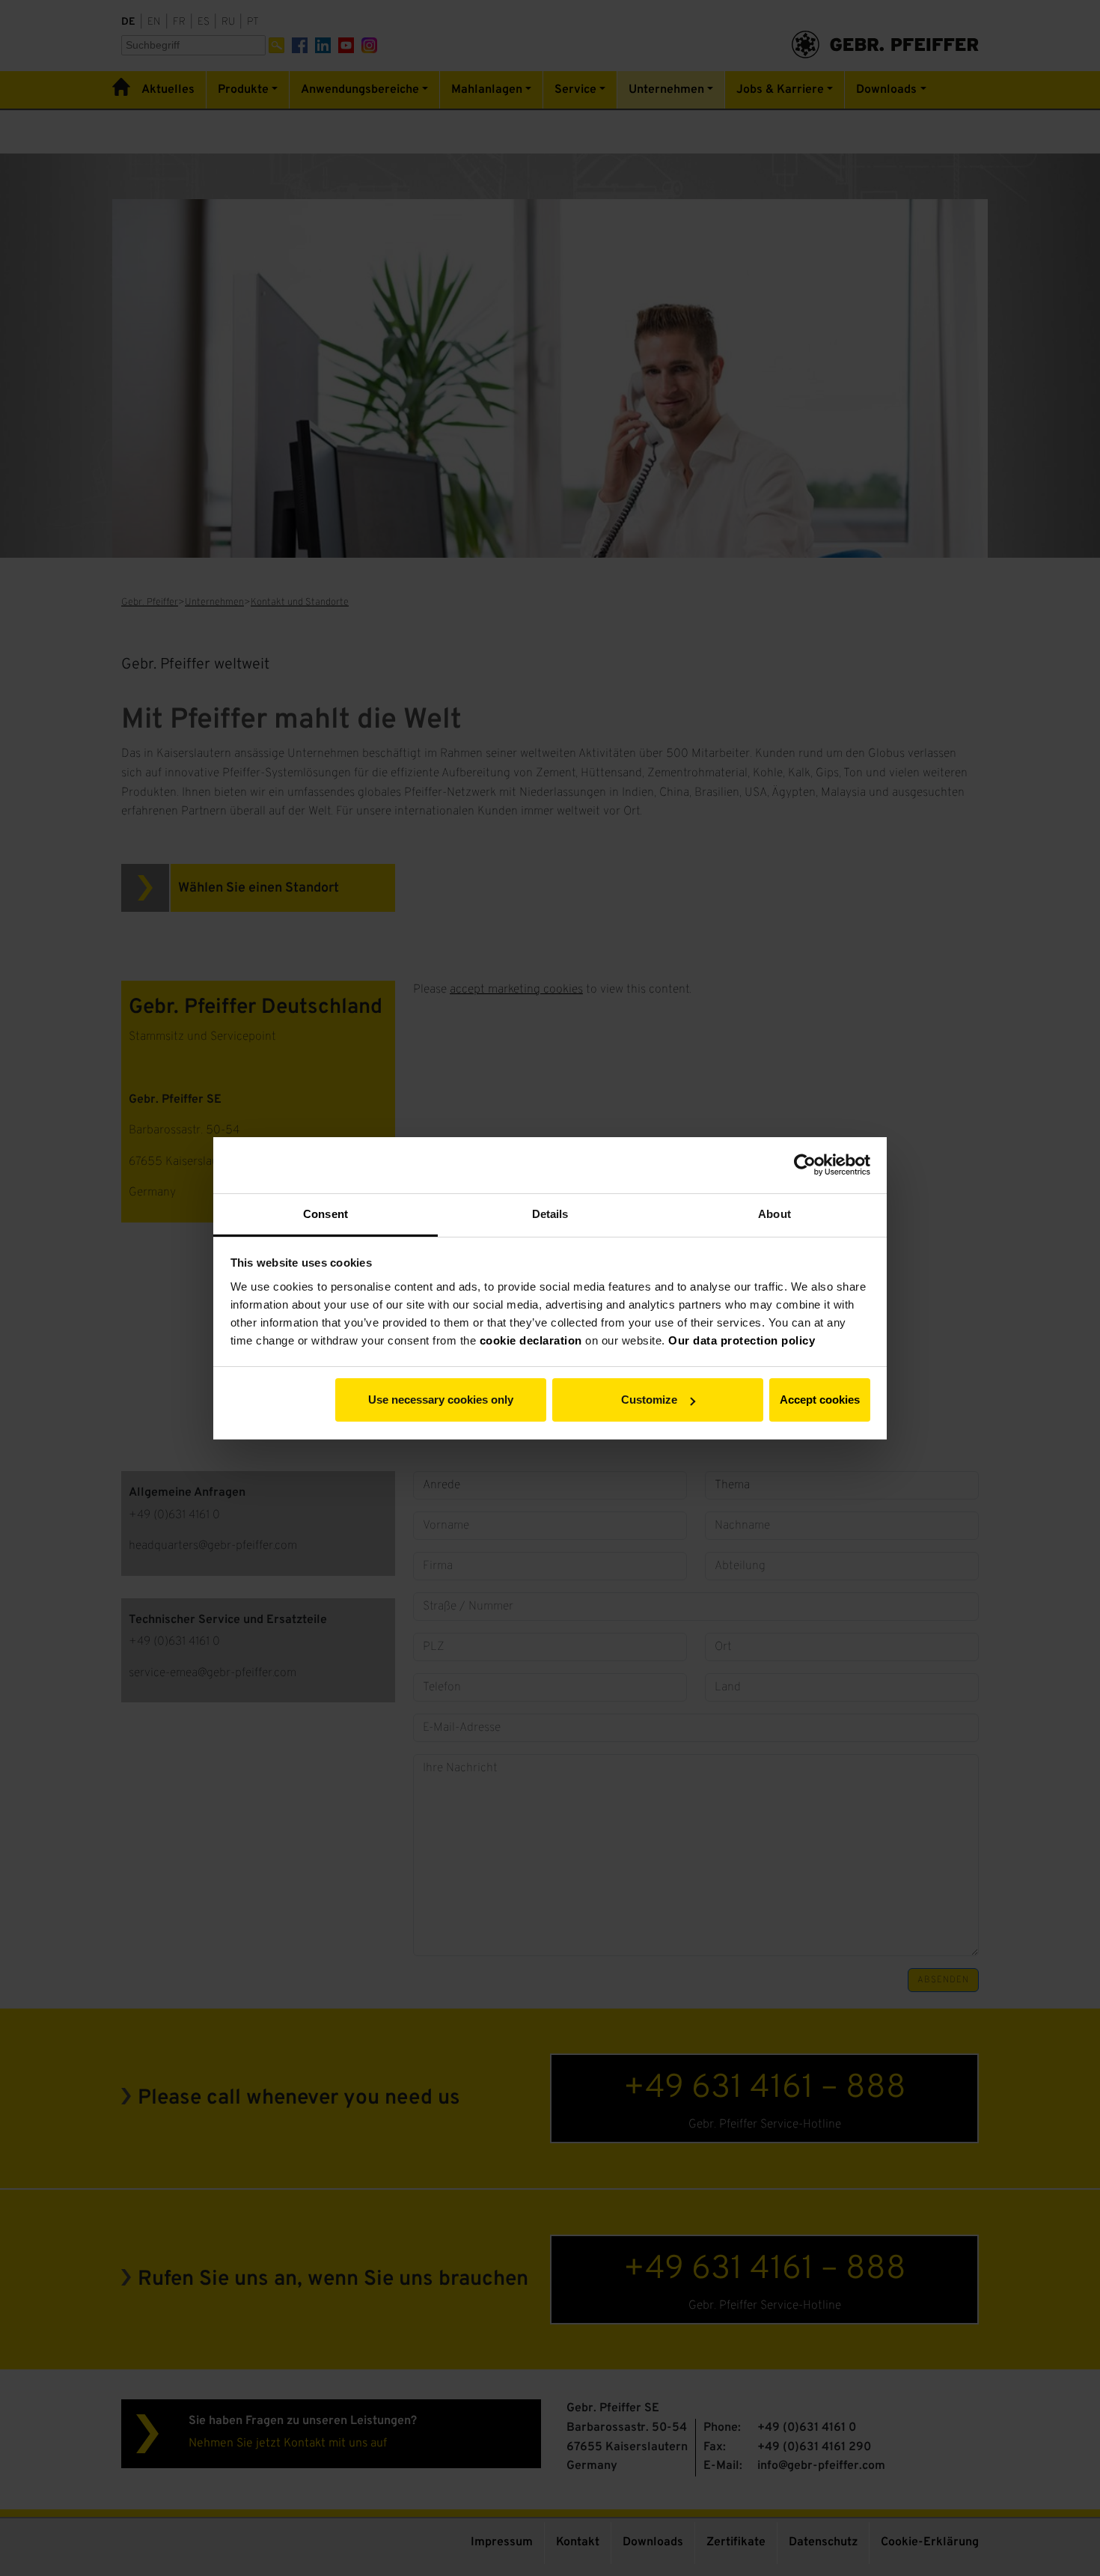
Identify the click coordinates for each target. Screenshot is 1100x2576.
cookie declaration (531, 1340)
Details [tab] (550, 1214)
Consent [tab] (326, 1214)
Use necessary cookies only (441, 1400)
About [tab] (774, 1214)
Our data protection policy (742, 1340)
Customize (649, 1400)
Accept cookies (820, 1400)
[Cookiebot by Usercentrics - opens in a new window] (805, 1165)
